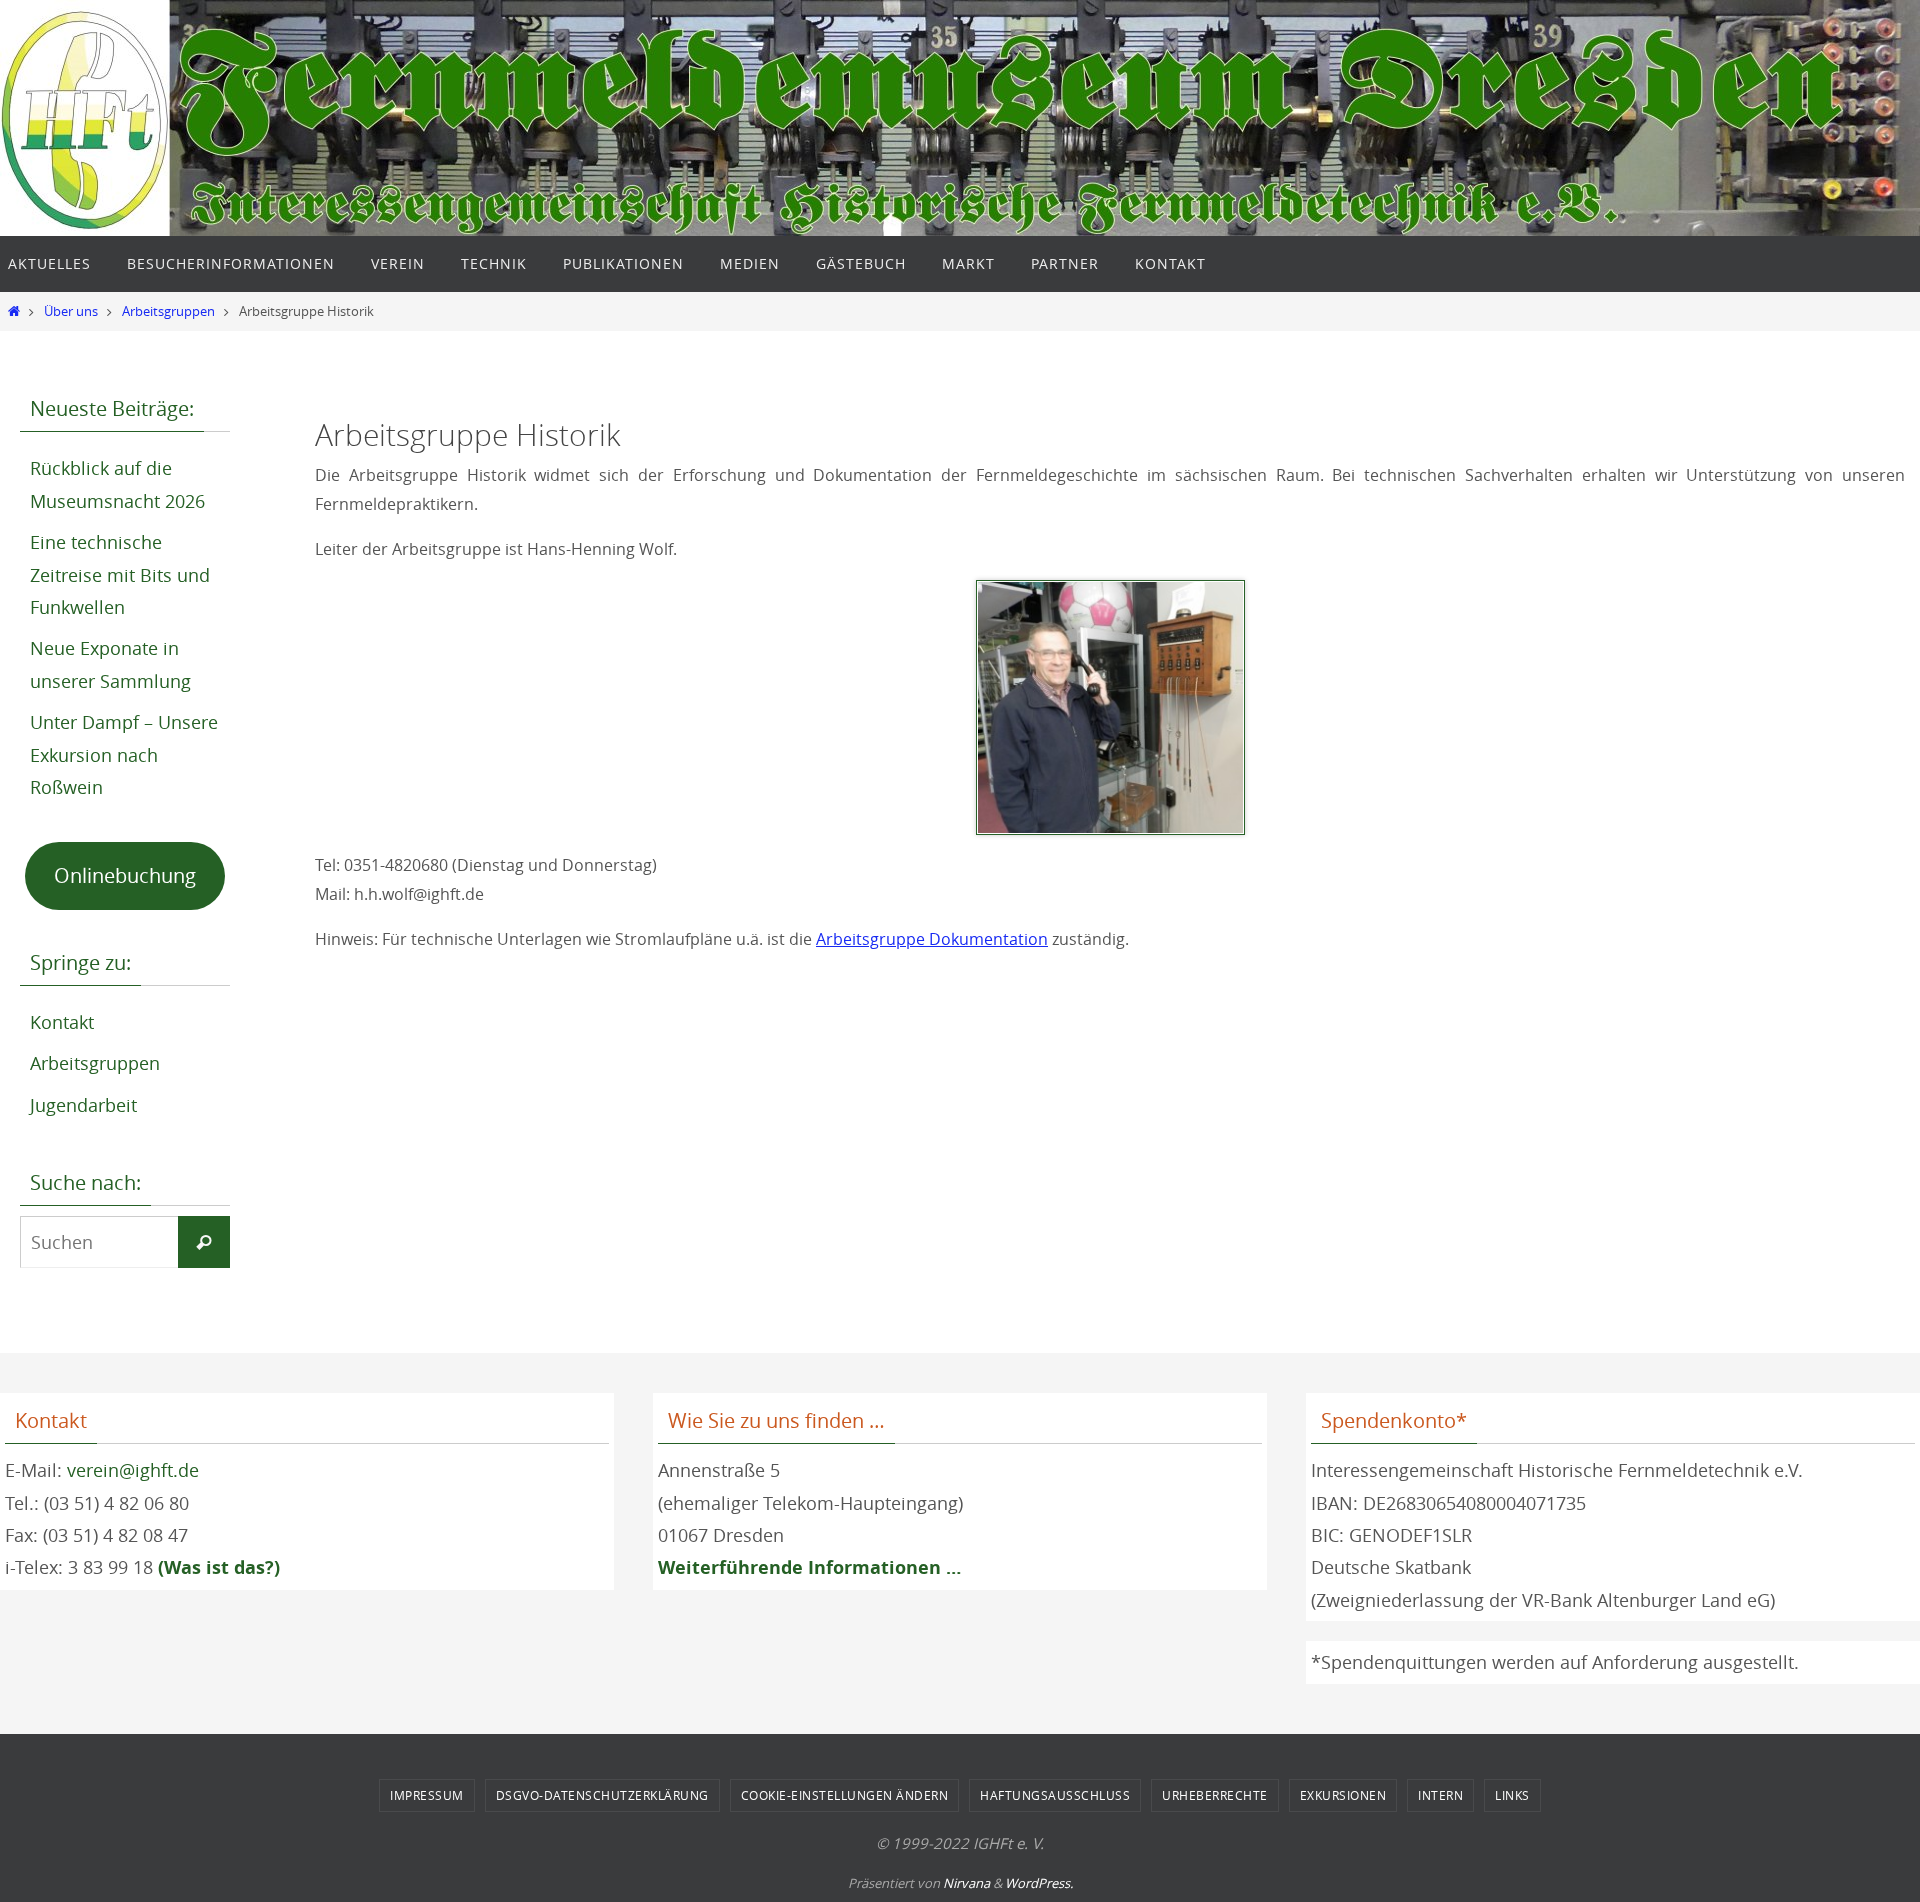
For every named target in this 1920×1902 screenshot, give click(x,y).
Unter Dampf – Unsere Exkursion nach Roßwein (124, 754)
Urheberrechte (1215, 1795)
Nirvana (966, 1883)
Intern (1440, 1795)
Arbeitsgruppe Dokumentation (932, 939)
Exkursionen (1343, 1795)
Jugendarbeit (83, 1105)
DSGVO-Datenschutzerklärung (602, 1795)
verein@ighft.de (133, 1470)
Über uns (71, 311)
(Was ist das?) (219, 1567)
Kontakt (62, 1022)
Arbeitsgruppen (168, 311)
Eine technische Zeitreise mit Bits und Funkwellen (120, 574)
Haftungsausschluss (1055, 1795)
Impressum (427, 1795)
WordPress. (1039, 1883)
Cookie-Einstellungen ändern (845, 1795)
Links (1512, 1795)
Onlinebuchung (125, 875)
